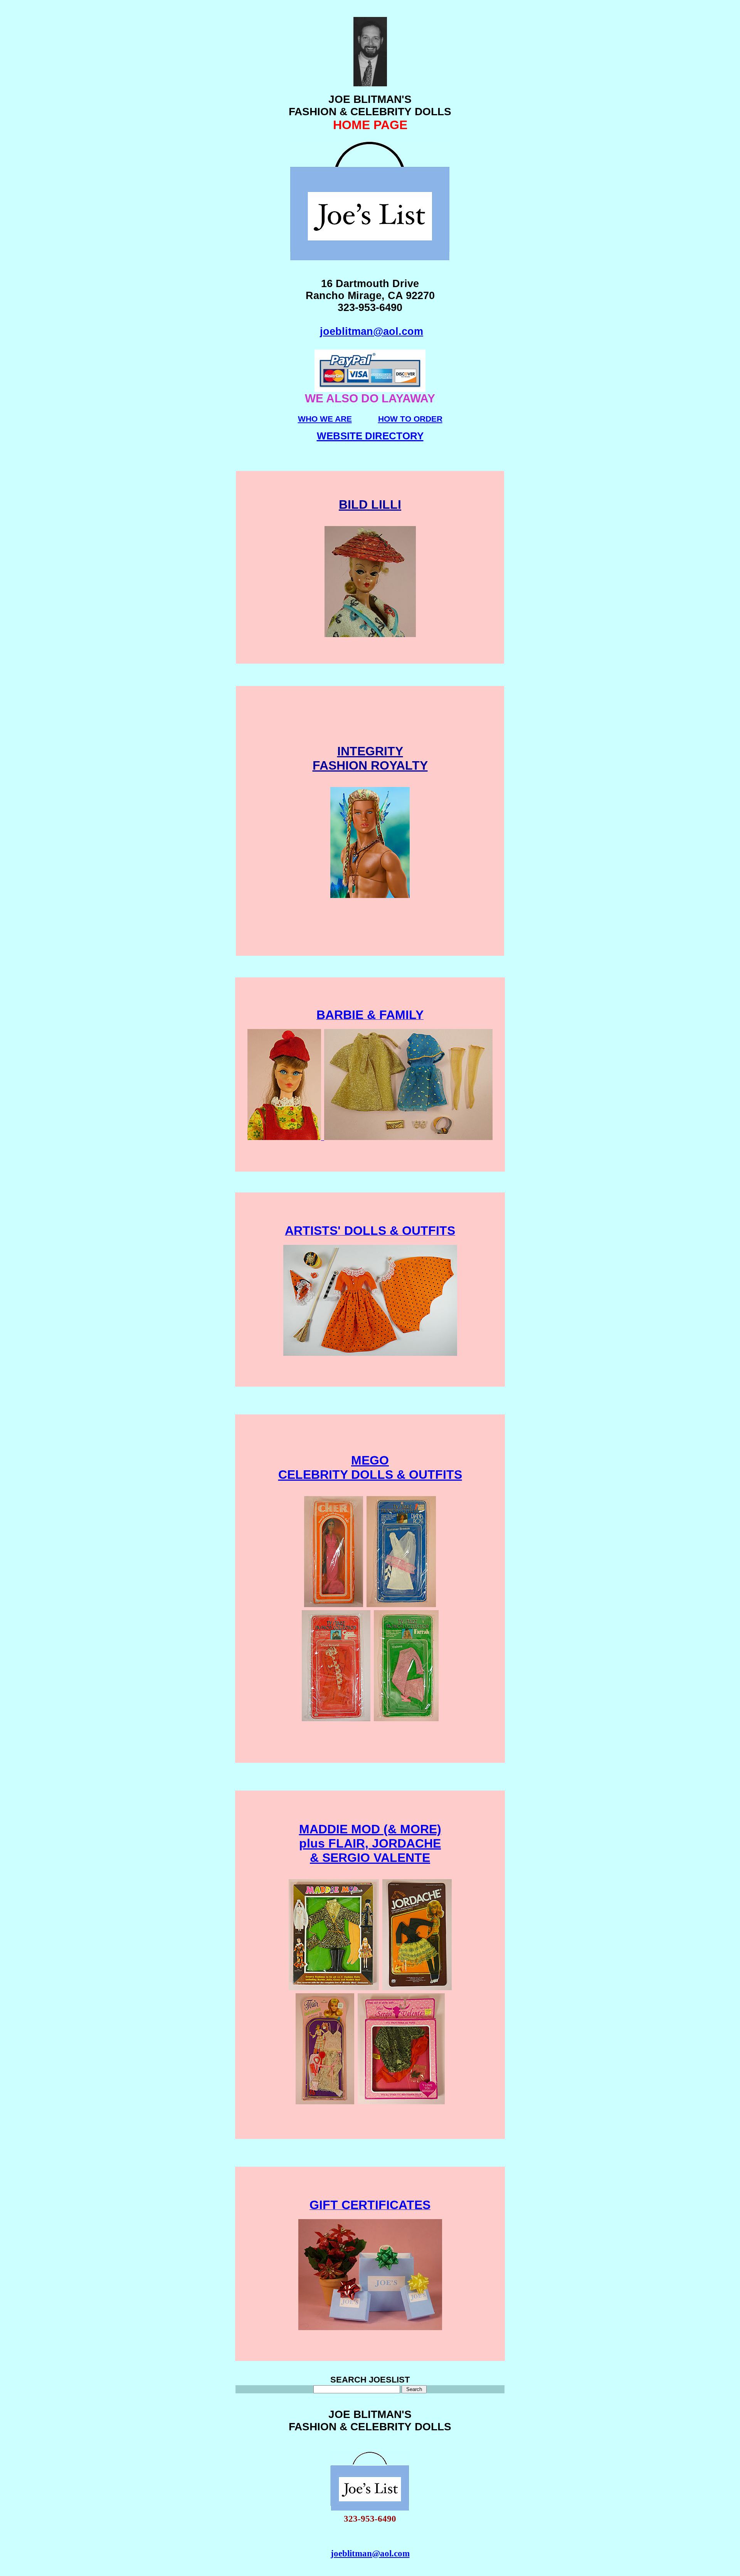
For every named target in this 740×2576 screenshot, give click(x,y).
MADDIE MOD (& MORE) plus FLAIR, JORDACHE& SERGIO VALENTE (370, 1843)
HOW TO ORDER (410, 419)
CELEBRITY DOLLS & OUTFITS (370, 1475)
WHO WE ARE (325, 419)
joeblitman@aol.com (372, 331)
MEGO (370, 1460)
